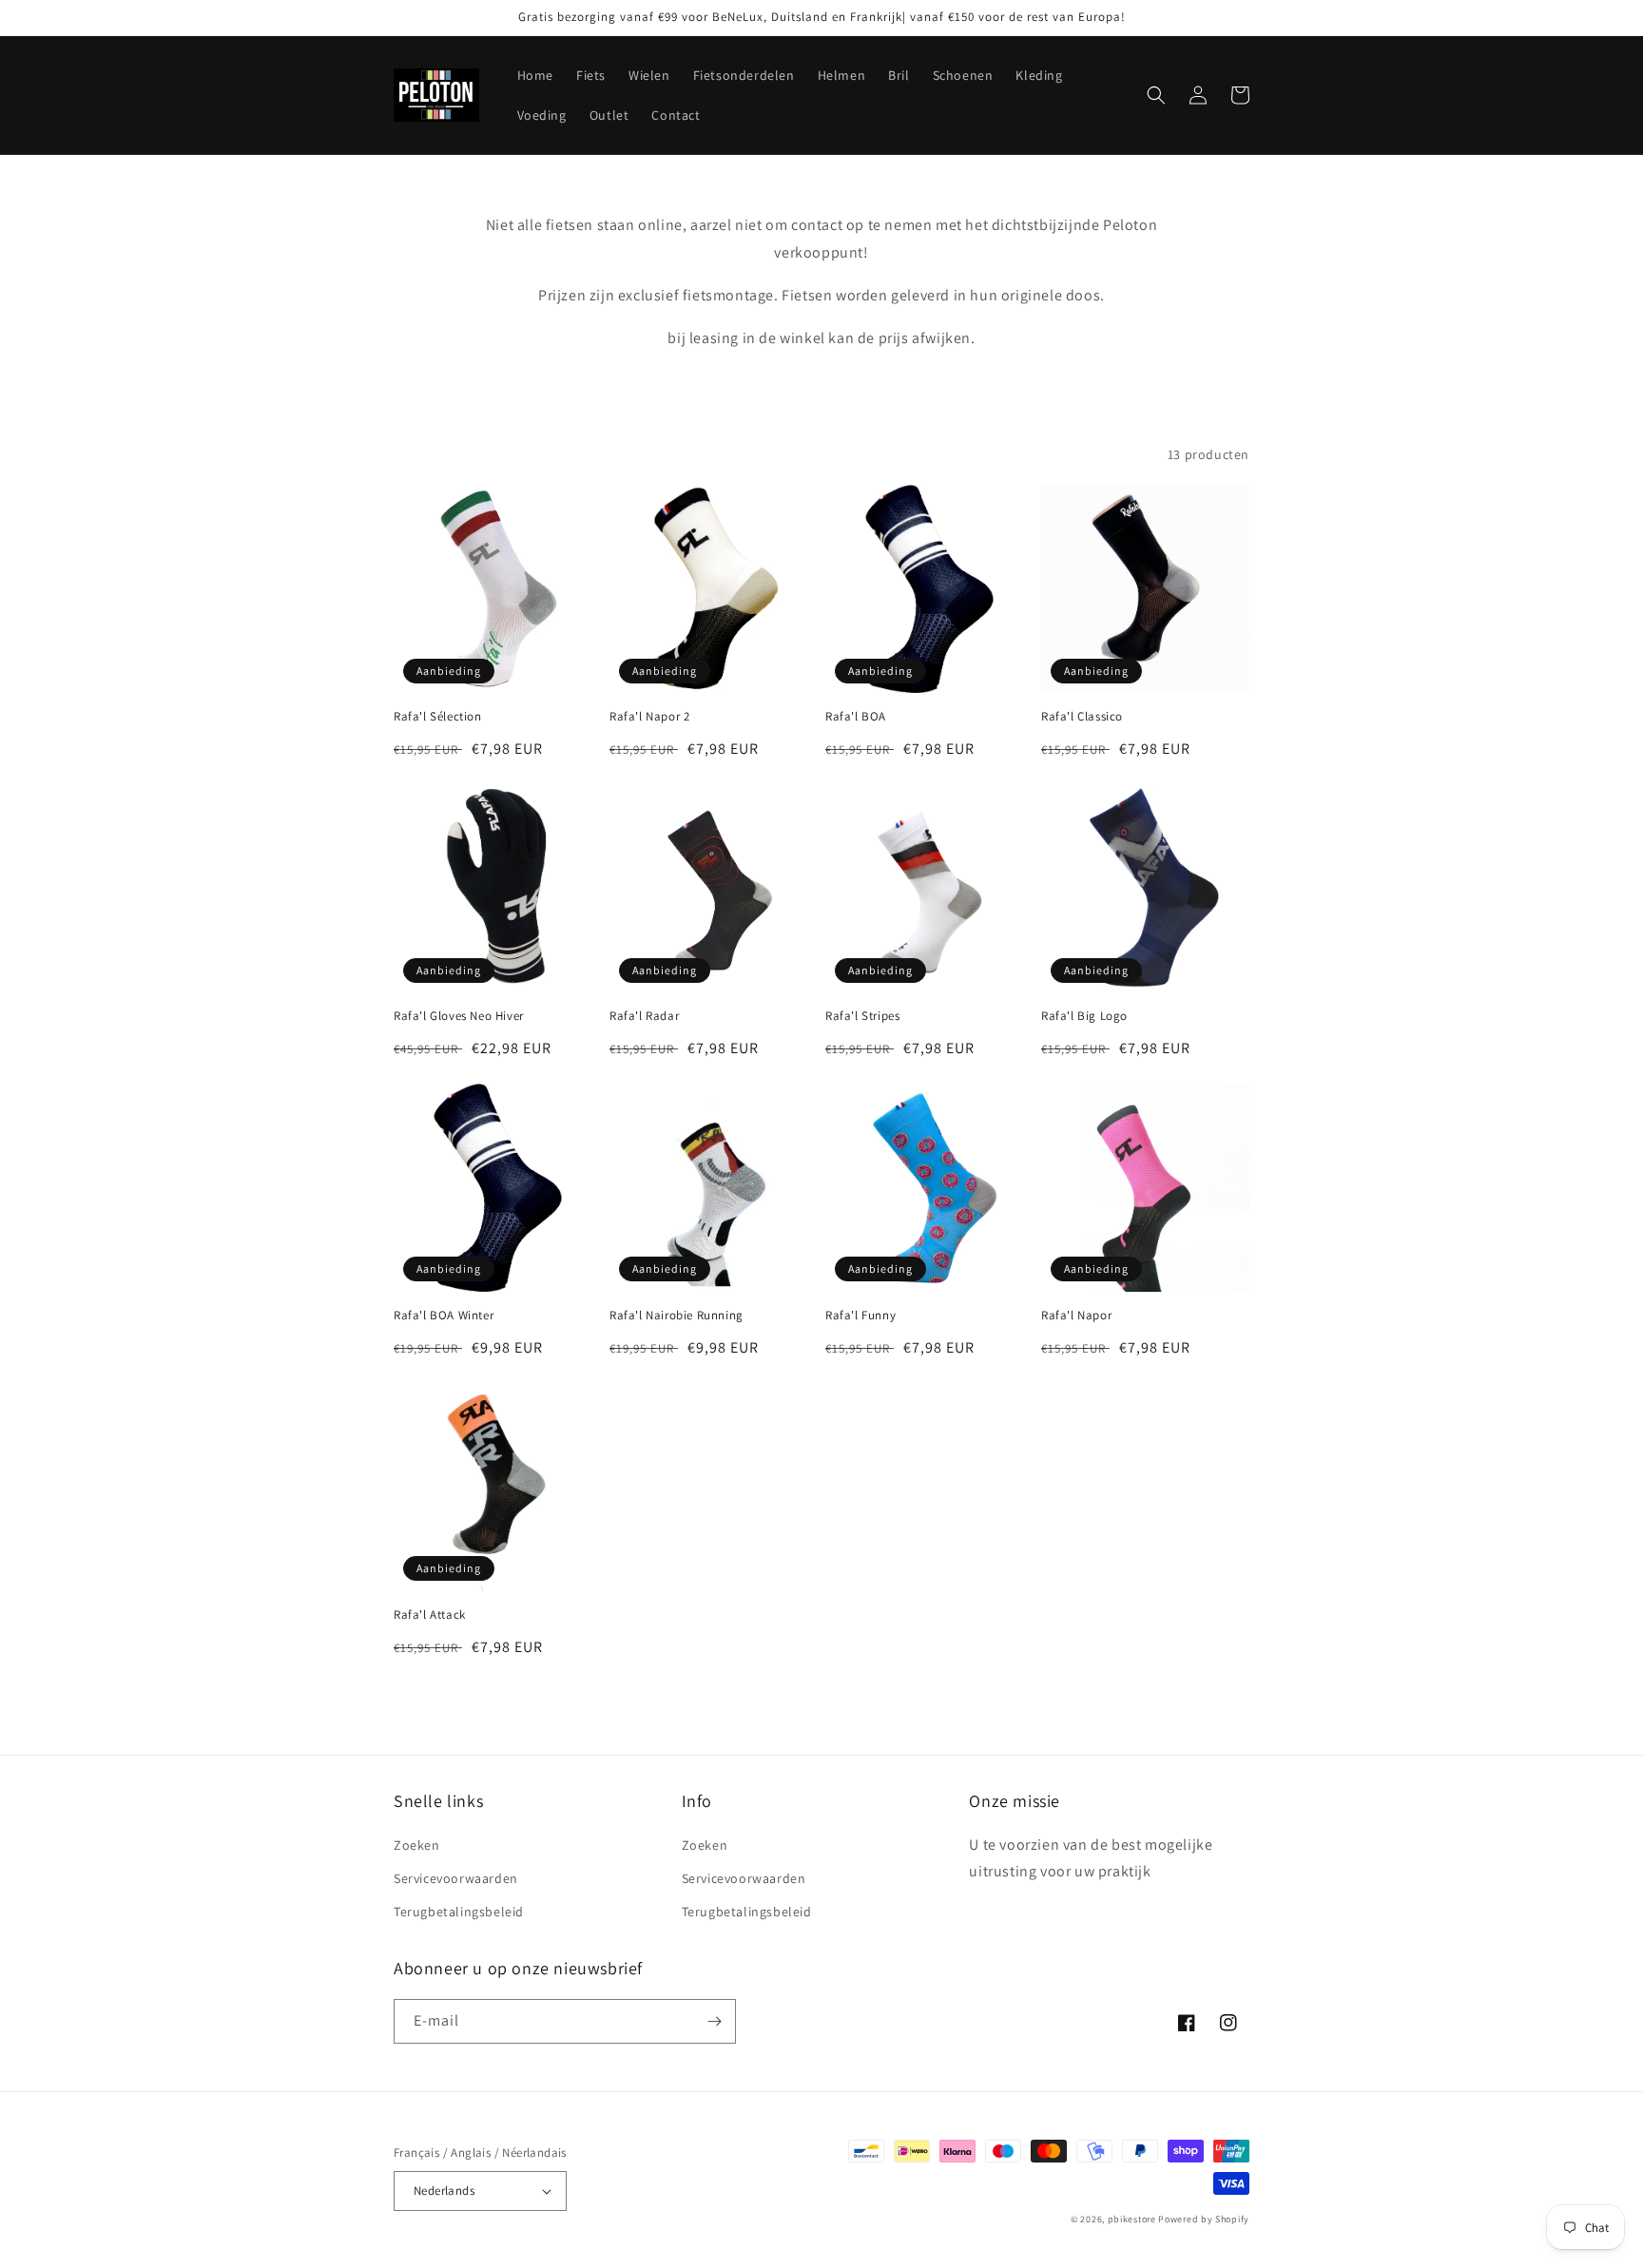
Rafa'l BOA (856, 717)
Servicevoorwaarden (456, 1878)
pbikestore (1132, 2219)
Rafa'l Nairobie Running (677, 1316)
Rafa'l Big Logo (1084, 1016)
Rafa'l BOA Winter (444, 1316)
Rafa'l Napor (1076, 1316)
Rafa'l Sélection (438, 717)
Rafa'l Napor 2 (649, 717)
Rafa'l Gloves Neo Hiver (459, 1016)
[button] (1156, 95)
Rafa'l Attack (430, 1615)
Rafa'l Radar (644, 1016)
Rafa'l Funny (860, 1316)
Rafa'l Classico (1082, 717)
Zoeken (417, 1845)
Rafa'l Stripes (862, 1016)
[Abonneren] (714, 2021)
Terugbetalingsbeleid (459, 1912)
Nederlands (444, 2191)
